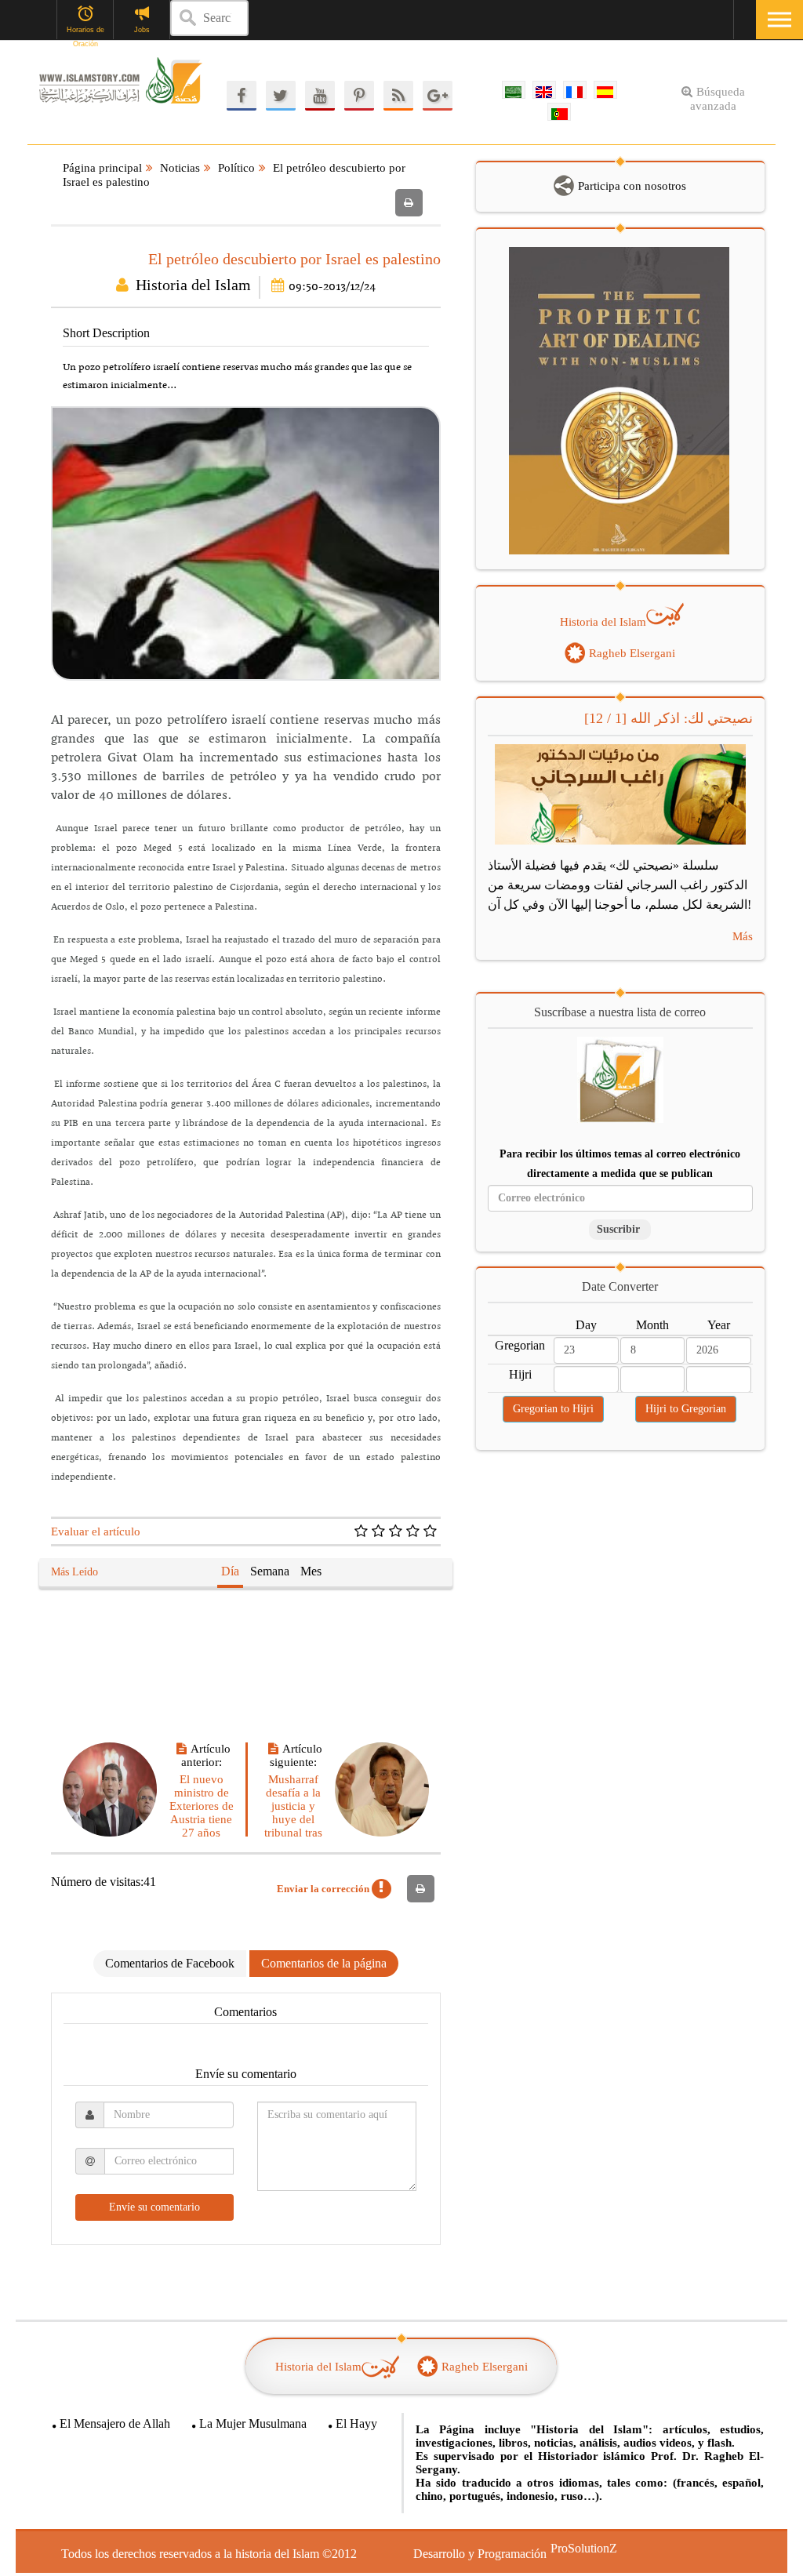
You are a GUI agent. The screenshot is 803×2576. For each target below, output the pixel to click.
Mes (311, 1571)
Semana (270, 1571)
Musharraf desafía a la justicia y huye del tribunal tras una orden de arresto (293, 1819)
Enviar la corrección (324, 1889)
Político (236, 168)
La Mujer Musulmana (253, 2423)
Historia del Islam (193, 285)
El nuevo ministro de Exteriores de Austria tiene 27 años (202, 1806)
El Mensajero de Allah (115, 2423)
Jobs (142, 30)
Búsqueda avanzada (718, 99)
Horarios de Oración (85, 31)
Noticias (180, 168)
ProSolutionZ (574, 2548)
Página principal (102, 168)
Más (742, 937)
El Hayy (356, 2423)
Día (230, 1571)
